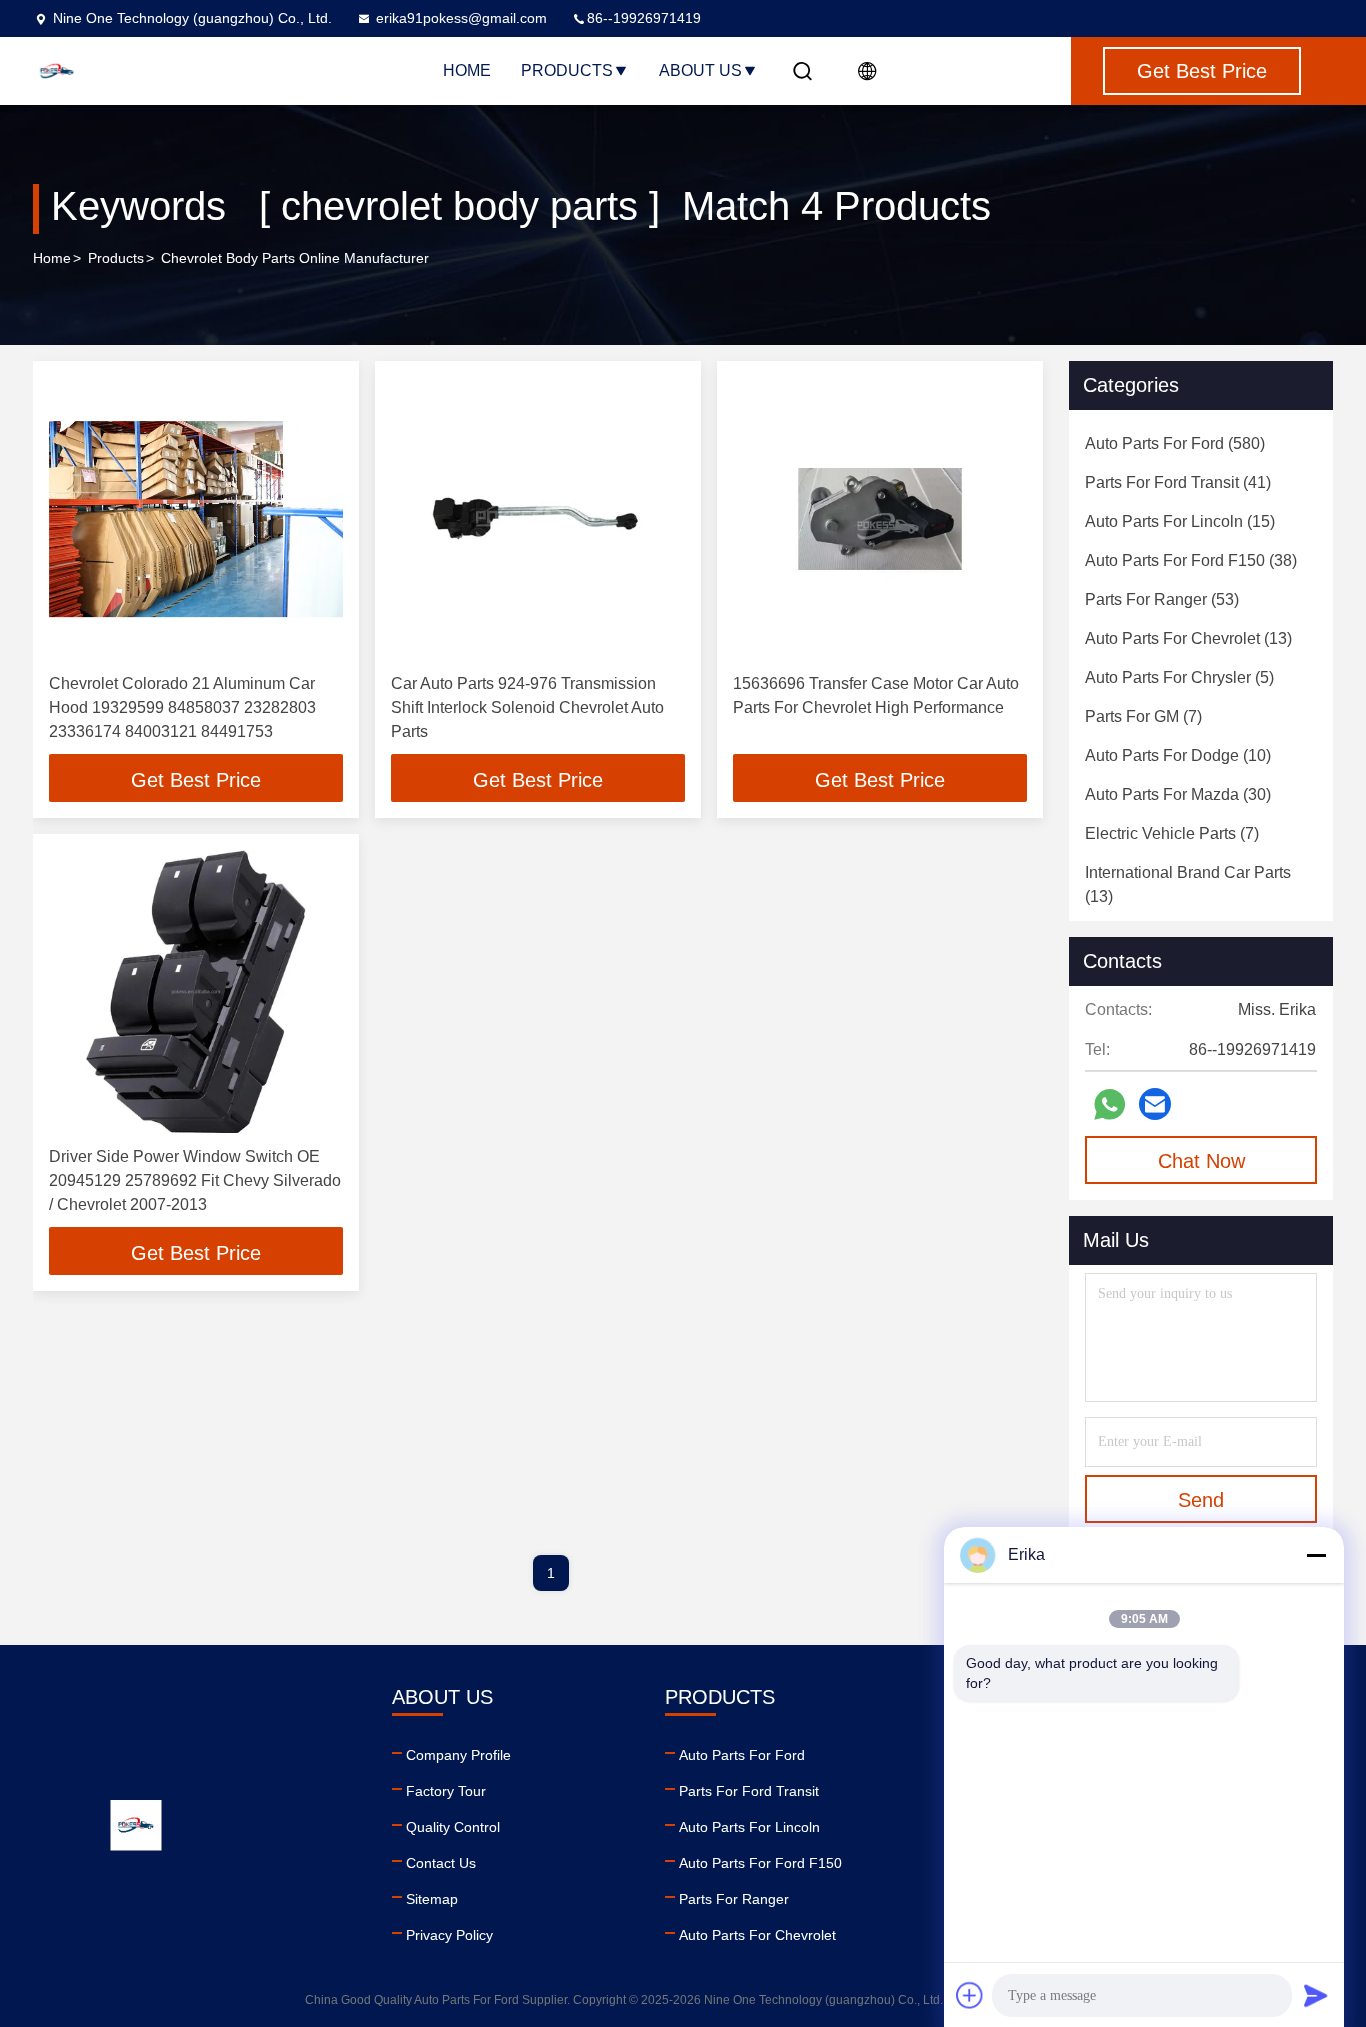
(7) (1143, 716)
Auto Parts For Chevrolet (757, 1935)
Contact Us (441, 1863)
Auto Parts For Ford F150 (760, 1863)
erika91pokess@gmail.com (461, 18)
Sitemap (432, 1899)
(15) (1180, 521)
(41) (1178, 482)
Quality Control (453, 1827)
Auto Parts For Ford (742, 1755)
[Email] (1155, 1104)
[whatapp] (1109, 1104)
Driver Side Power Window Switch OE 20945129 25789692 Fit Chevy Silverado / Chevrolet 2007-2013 (195, 1180)
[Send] (1316, 1995)
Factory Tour (446, 1791)
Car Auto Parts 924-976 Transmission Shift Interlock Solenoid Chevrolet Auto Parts (527, 707)
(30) (1178, 794)
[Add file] (970, 1995)
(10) (1178, 755)
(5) (1179, 677)
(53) (1162, 599)
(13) (1188, 638)
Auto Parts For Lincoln (749, 1827)
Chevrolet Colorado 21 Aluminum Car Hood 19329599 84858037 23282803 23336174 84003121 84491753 (182, 707)
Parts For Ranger (734, 1899)
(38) (1191, 560)
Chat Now (1201, 1161)
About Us (700, 70)
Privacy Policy (449, 1935)
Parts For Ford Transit (749, 1791)
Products (567, 70)
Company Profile (458, 1755)
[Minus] (1316, 1555)
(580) (1175, 443)
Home (467, 70)
